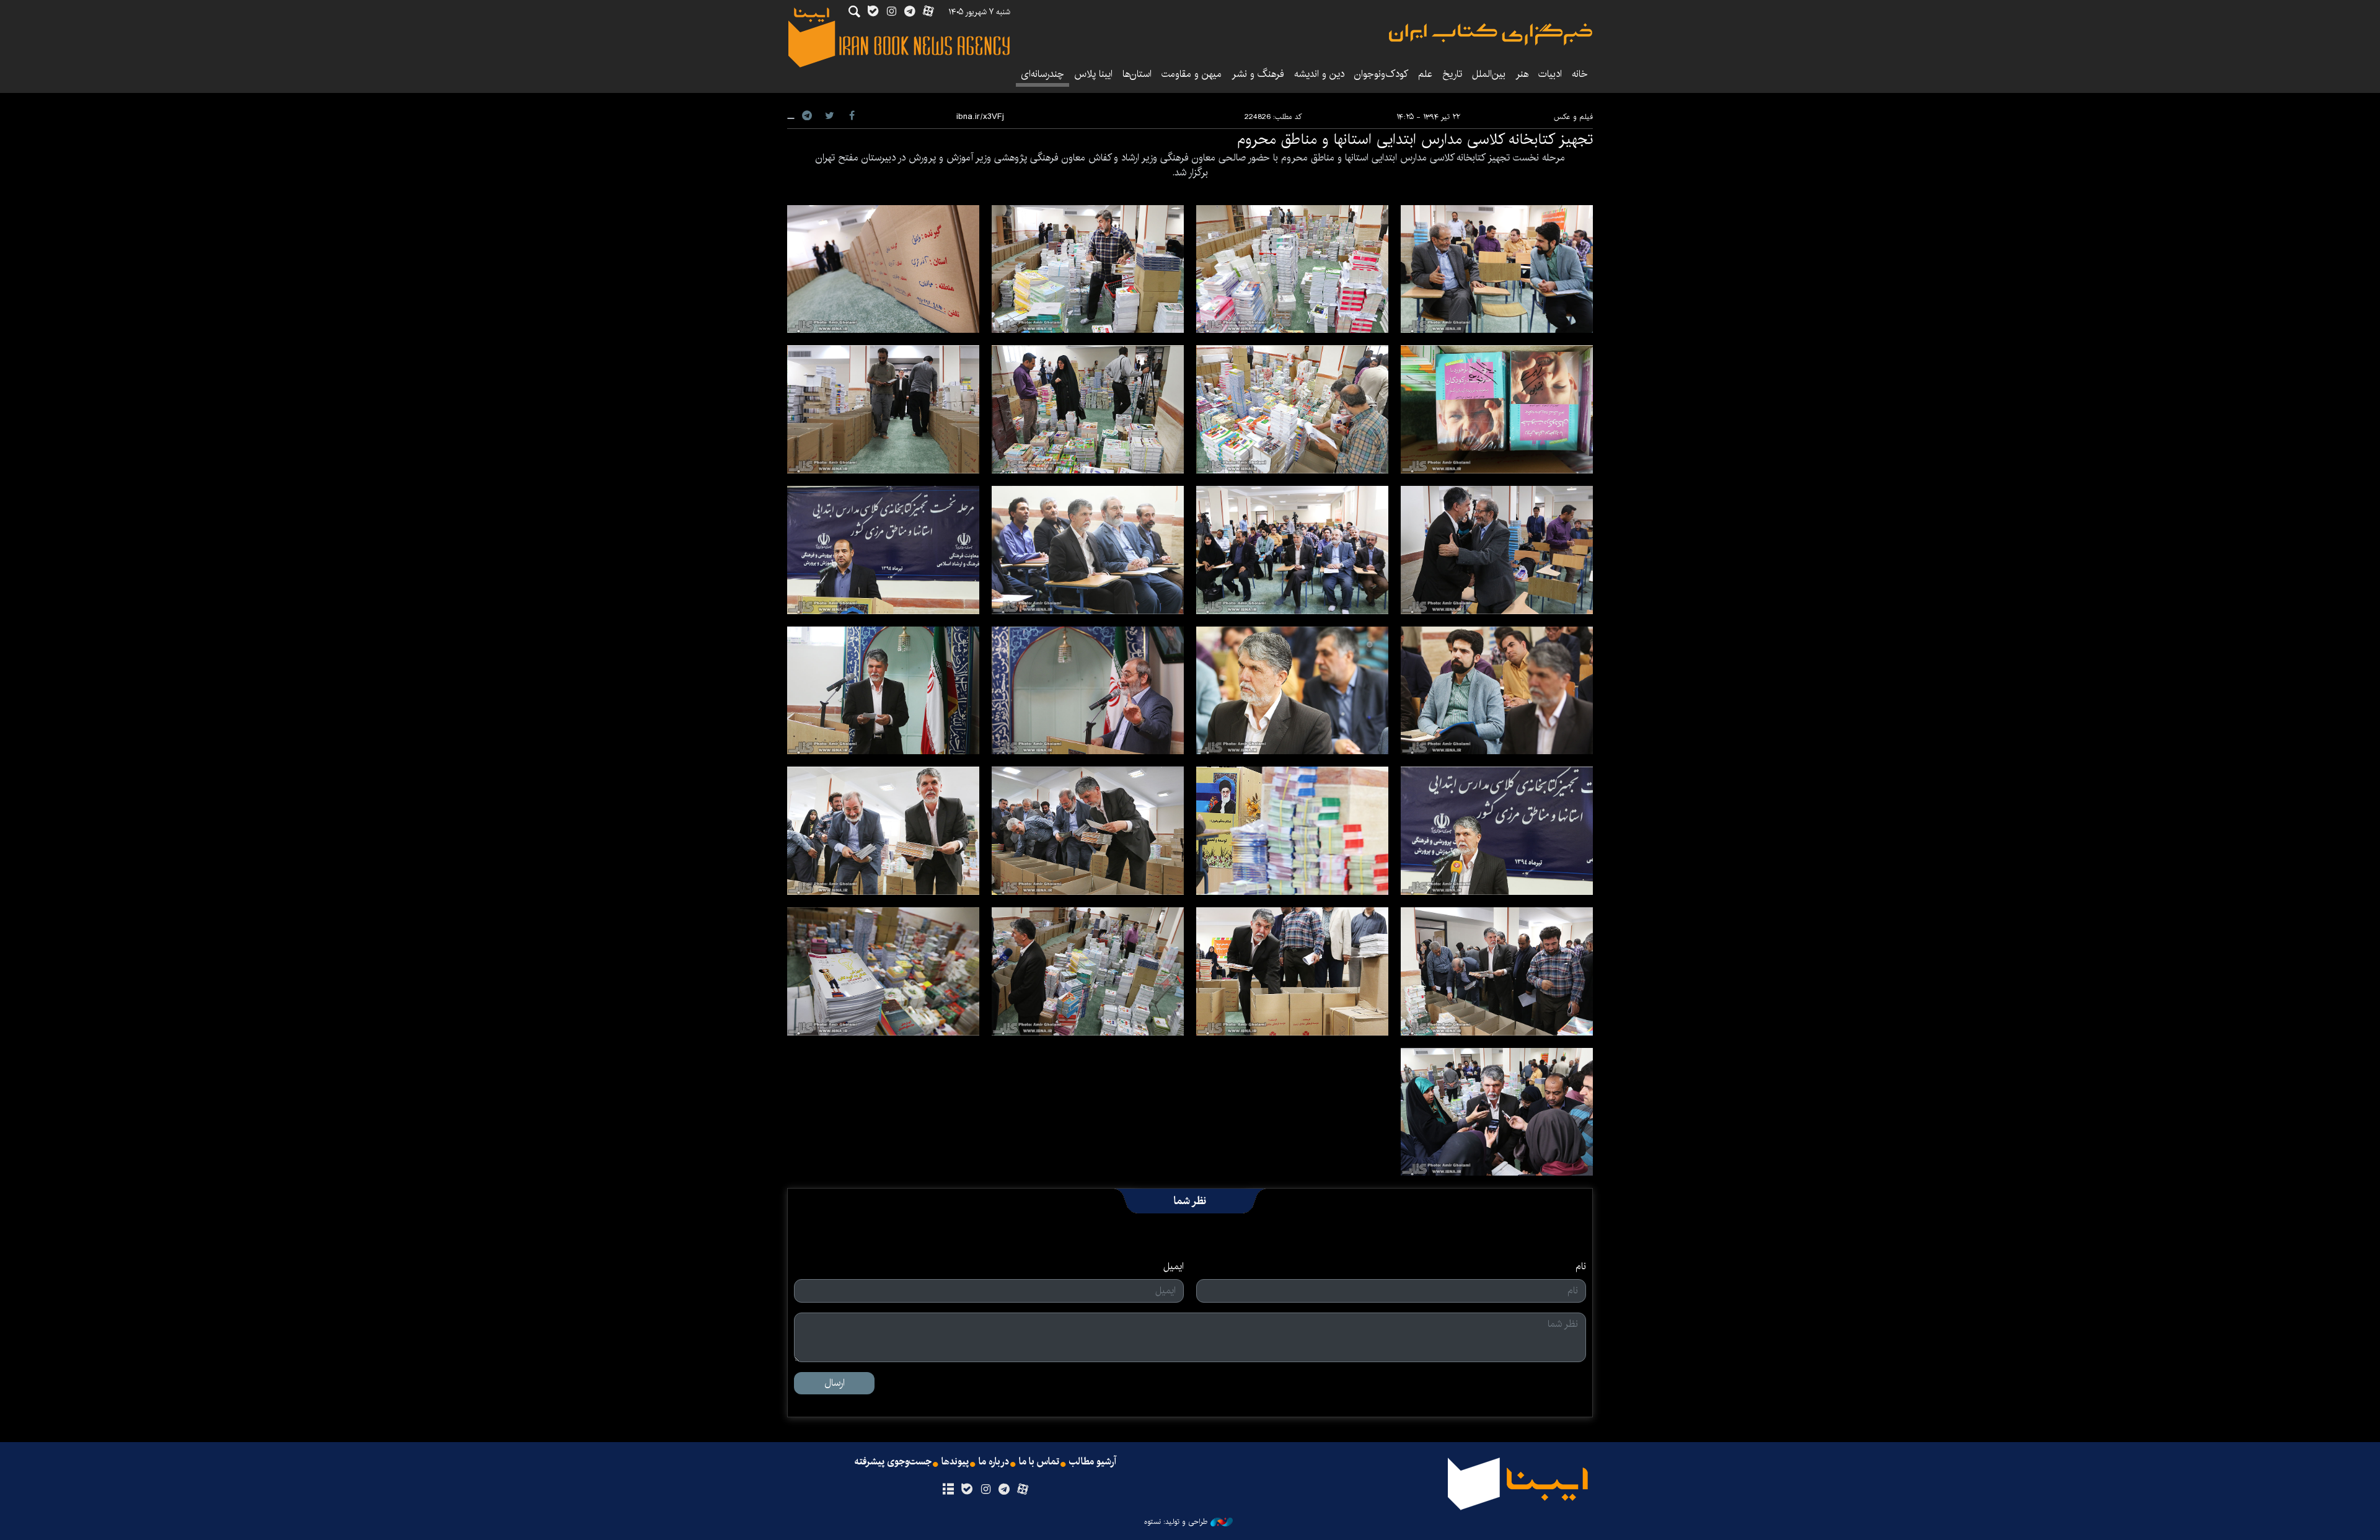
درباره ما (994, 1462)
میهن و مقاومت (1192, 74)
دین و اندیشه (1319, 74)
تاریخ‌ (1452, 74)
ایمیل (1174, 1267)
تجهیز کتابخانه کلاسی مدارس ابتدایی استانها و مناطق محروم (1415, 139)
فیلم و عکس (1573, 117)
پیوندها (955, 1462)
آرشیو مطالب (1093, 1462)
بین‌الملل (1489, 74)
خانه (1580, 74)
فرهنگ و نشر (1258, 74)
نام (1581, 1267)
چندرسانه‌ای (1042, 74)
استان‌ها (1137, 74)
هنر (1522, 74)
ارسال (835, 1383)
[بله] (967, 1490)
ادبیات (1550, 74)
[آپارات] (1023, 1490)
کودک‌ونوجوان (1381, 74)
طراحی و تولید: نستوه (1176, 1522)
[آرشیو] (948, 1490)
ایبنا (1491, 34)
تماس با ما (1039, 1462)
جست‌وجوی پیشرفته (893, 1462)
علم (1425, 74)
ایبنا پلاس (1093, 74)
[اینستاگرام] (985, 1490)
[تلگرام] (1004, 1490)
